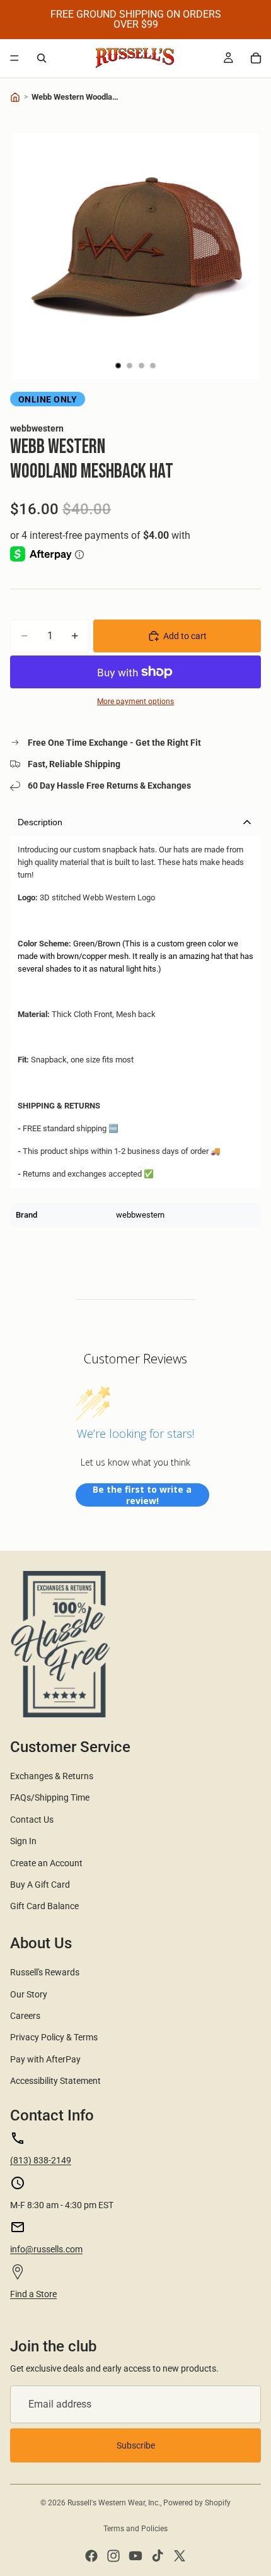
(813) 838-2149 (41, 2160)
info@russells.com (46, 2249)
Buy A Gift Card (40, 1885)
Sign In (23, 1841)
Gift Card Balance (44, 1906)
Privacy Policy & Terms (54, 2037)
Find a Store (33, 2294)
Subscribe (136, 2445)
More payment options (135, 702)
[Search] (42, 58)
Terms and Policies (135, 2529)
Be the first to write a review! (142, 1495)
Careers (25, 2016)
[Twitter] (180, 2556)
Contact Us (32, 1820)
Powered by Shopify (197, 2503)
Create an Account (46, 1863)
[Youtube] (135, 2556)
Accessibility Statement (55, 2081)
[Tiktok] (158, 2556)
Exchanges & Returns (52, 1776)
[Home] (15, 97)
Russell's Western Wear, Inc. (114, 2503)
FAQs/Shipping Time (50, 1797)
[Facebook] (91, 2556)
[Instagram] (113, 2556)
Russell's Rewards (45, 1972)
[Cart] (256, 58)
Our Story (29, 1994)
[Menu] (14, 58)
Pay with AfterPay (45, 2059)
